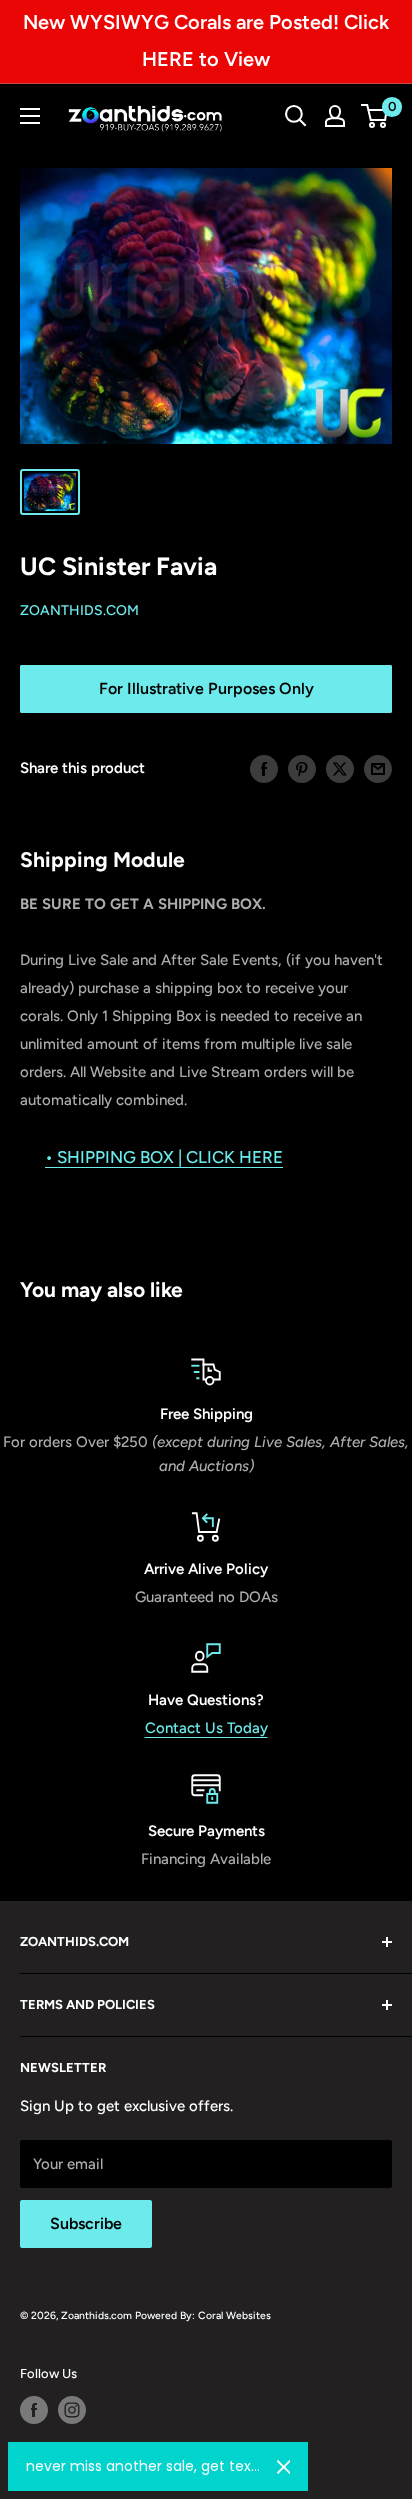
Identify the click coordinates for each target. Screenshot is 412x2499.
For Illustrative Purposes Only (206, 688)
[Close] (284, 2467)
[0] (375, 116)
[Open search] (296, 116)
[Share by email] (378, 767)
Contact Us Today (206, 1728)
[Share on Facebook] (264, 767)
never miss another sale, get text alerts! (143, 2466)
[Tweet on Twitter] (340, 767)
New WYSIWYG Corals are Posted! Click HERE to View (206, 40)
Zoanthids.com (79, 610)
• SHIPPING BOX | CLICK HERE (164, 1157)
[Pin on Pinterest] (302, 767)
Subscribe (86, 2223)
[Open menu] (30, 116)
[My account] (335, 116)
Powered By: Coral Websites (203, 2315)
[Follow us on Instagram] (72, 2410)
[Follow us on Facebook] (34, 2410)
